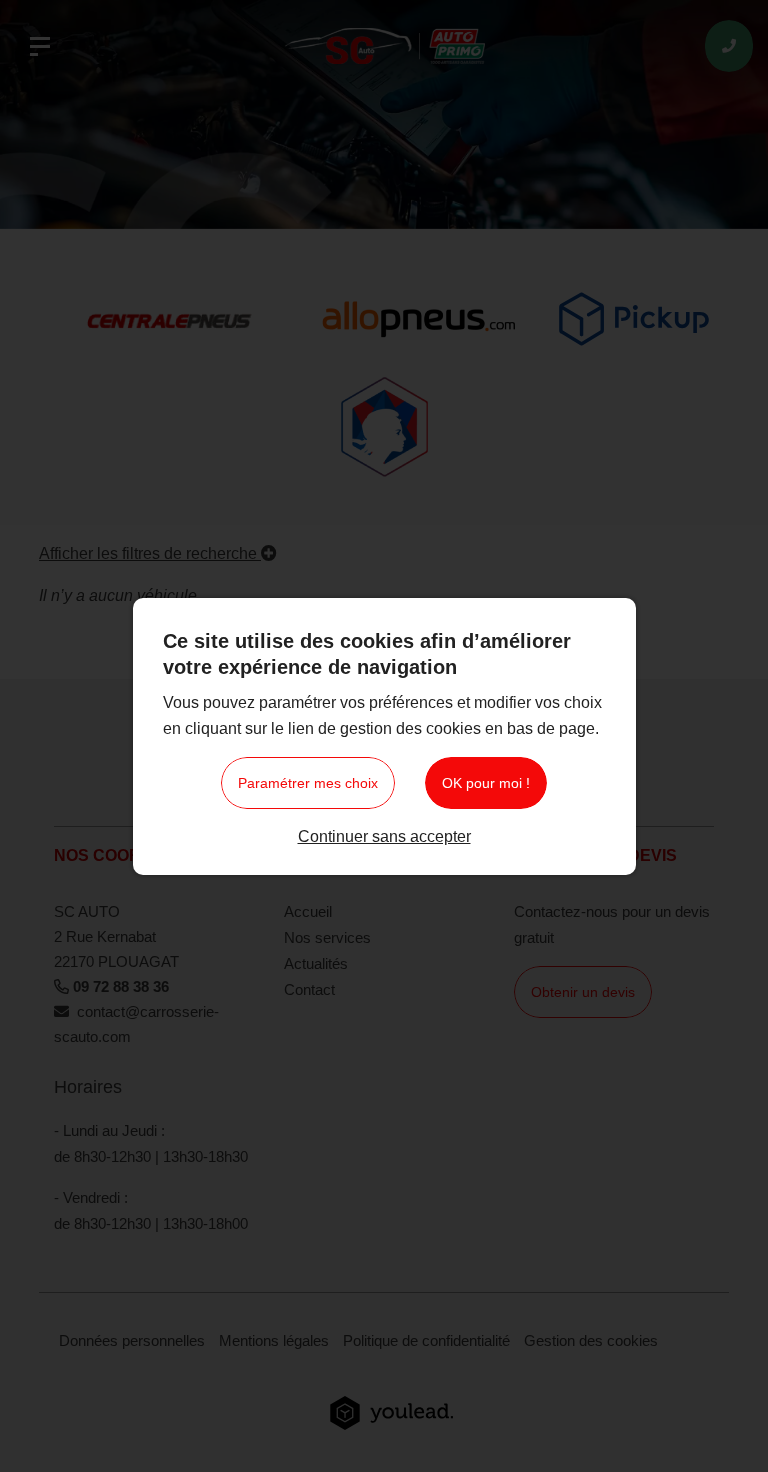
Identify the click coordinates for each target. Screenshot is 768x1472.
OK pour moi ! (486, 783)
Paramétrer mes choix (308, 783)
